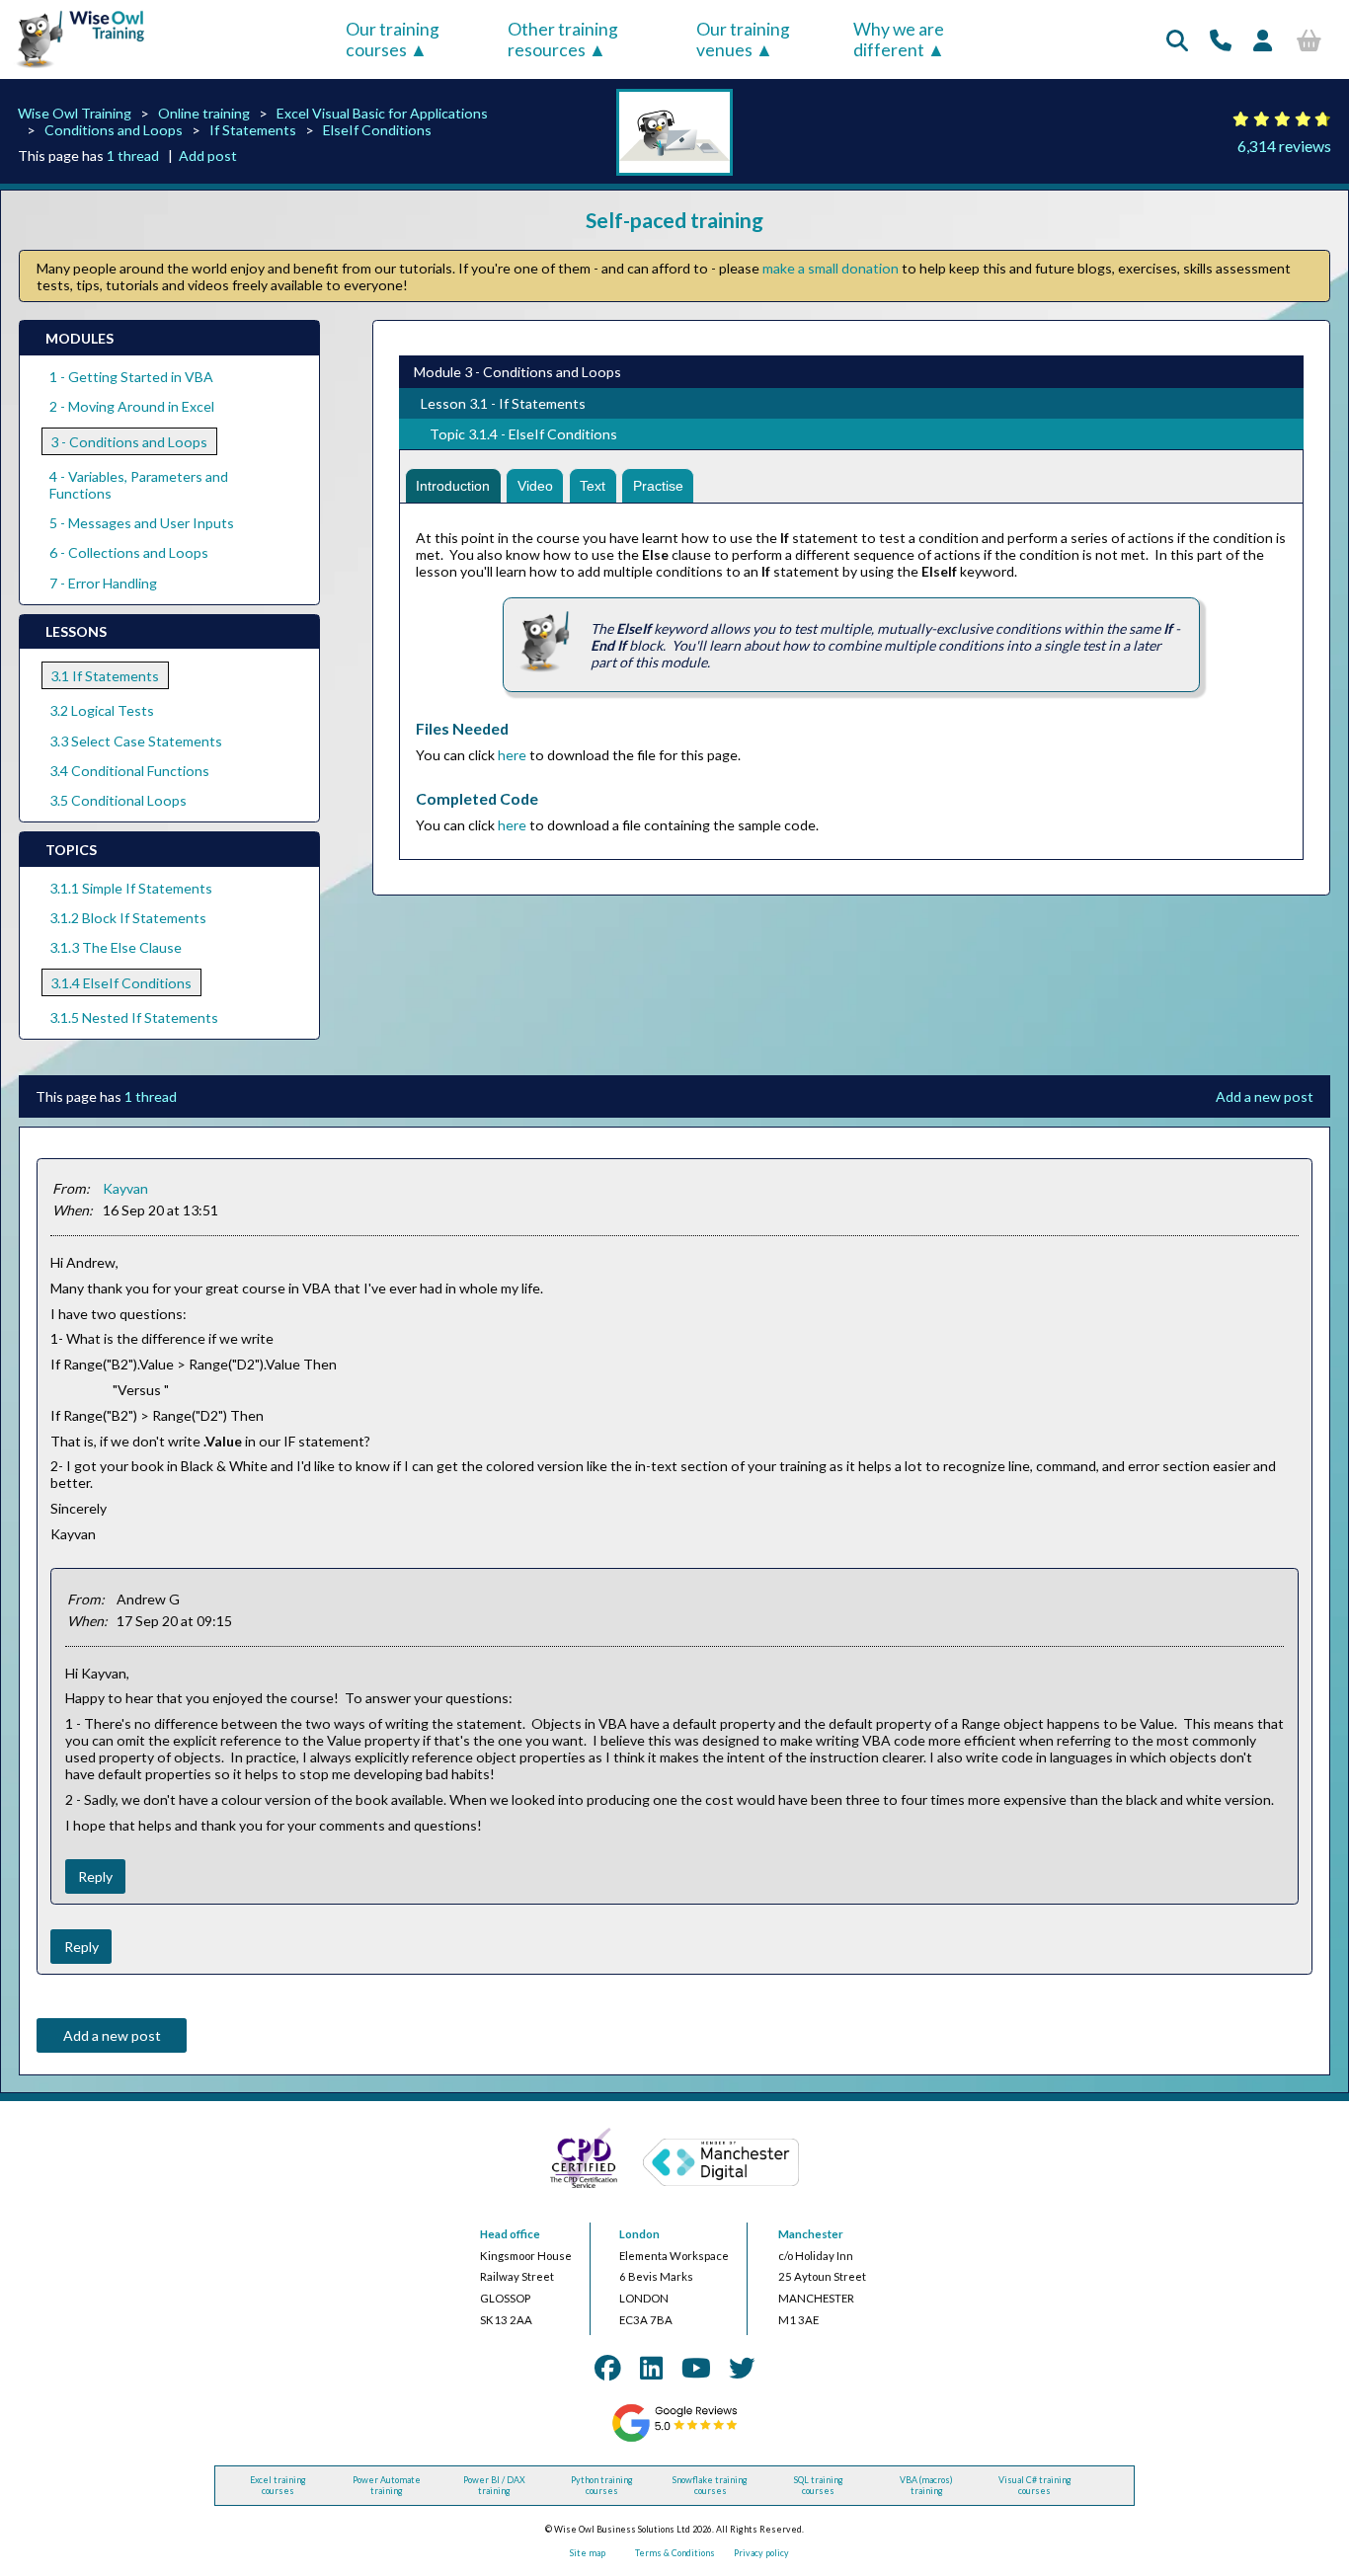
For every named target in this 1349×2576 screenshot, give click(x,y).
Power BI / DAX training (494, 2485)
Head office (510, 2234)
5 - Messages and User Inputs (142, 523)
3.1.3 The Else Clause (116, 947)
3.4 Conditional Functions (129, 771)
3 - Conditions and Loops (129, 442)
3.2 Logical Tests (102, 710)
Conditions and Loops (114, 130)
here (512, 755)
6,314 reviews (1284, 146)
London (639, 2234)
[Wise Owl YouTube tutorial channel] (696, 2368)
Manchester (811, 2234)
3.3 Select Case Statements (136, 741)
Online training (204, 113)
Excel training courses (278, 2485)
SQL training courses (819, 2485)
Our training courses (393, 39)
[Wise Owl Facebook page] (607, 2368)
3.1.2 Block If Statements (128, 918)
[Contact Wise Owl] (1221, 40)
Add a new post (1265, 1096)
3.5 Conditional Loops (118, 800)
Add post (208, 156)
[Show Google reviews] (674, 2439)
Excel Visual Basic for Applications (382, 113)
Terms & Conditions (675, 2553)
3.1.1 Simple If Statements (131, 888)
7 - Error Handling (103, 583)
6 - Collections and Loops (129, 552)
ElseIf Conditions (377, 130)
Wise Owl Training (75, 113)
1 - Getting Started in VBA (131, 377)
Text (593, 486)
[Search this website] (1177, 40)
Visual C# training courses (1035, 2485)
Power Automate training (387, 2485)
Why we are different (899, 39)
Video (535, 486)
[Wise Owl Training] (75, 69)
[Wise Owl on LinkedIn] (651, 2368)
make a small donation (831, 268)
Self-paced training (674, 220)
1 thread (133, 156)
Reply (95, 1876)
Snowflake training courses (710, 2485)
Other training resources (563, 39)
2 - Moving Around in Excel (132, 406)
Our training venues (743, 39)
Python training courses (602, 2485)
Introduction (453, 486)
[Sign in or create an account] (1263, 40)
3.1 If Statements (105, 676)
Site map (588, 2553)
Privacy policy (761, 2553)
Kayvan (125, 1188)
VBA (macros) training (926, 2485)
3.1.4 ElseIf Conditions (121, 983)
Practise (658, 486)
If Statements (253, 130)
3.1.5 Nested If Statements (134, 1017)
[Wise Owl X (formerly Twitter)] (742, 2368)
